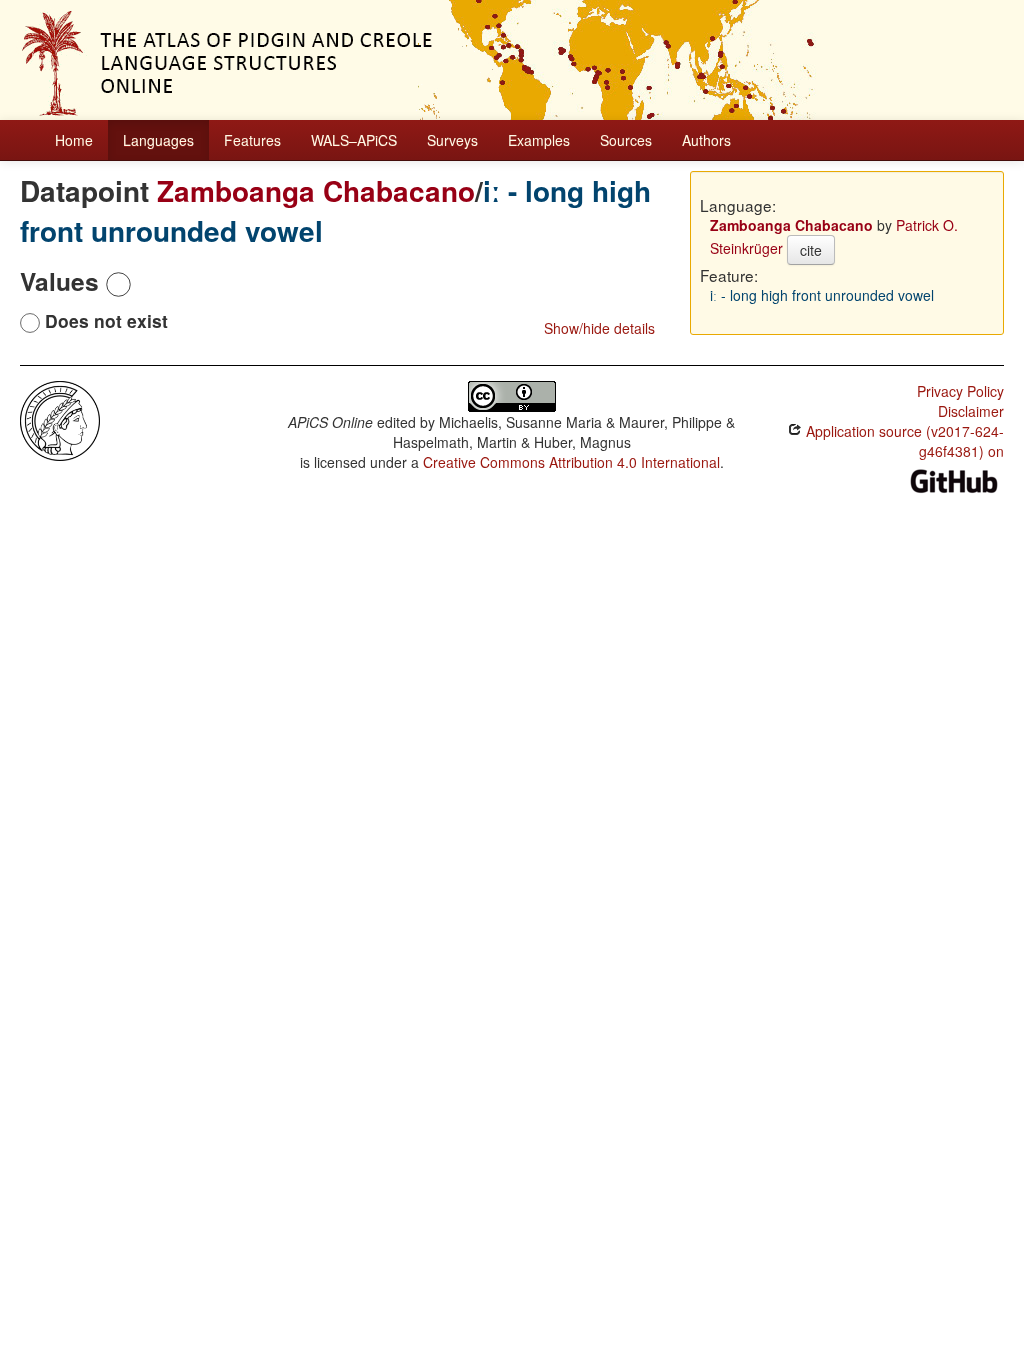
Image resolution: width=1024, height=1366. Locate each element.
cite (811, 250)
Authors (706, 140)
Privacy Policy (960, 391)
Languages (158, 140)
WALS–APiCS (354, 140)
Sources (626, 140)
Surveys (452, 140)
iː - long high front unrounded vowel (822, 295)
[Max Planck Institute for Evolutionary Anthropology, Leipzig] (60, 419)
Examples (539, 140)
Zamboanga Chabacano (316, 190)
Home (74, 140)
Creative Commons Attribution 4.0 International (571, 462)
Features (252, 140)
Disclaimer (971, 411)
